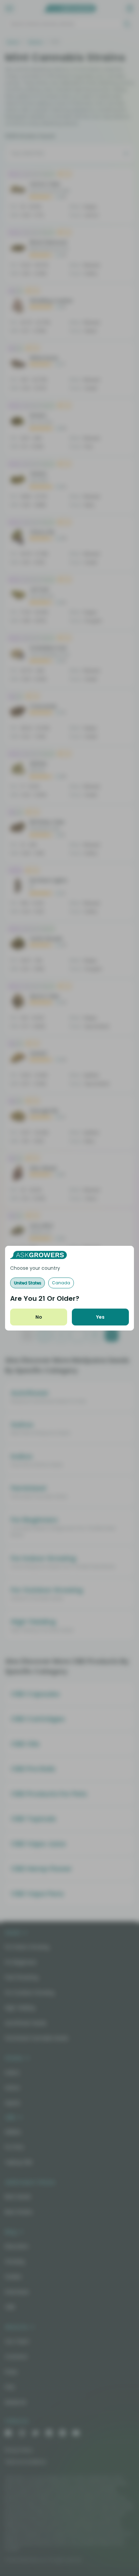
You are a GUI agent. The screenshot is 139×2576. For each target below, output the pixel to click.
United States (27, 1283)
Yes (100, 1317)
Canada (61, 1283)
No (39, 1317)
